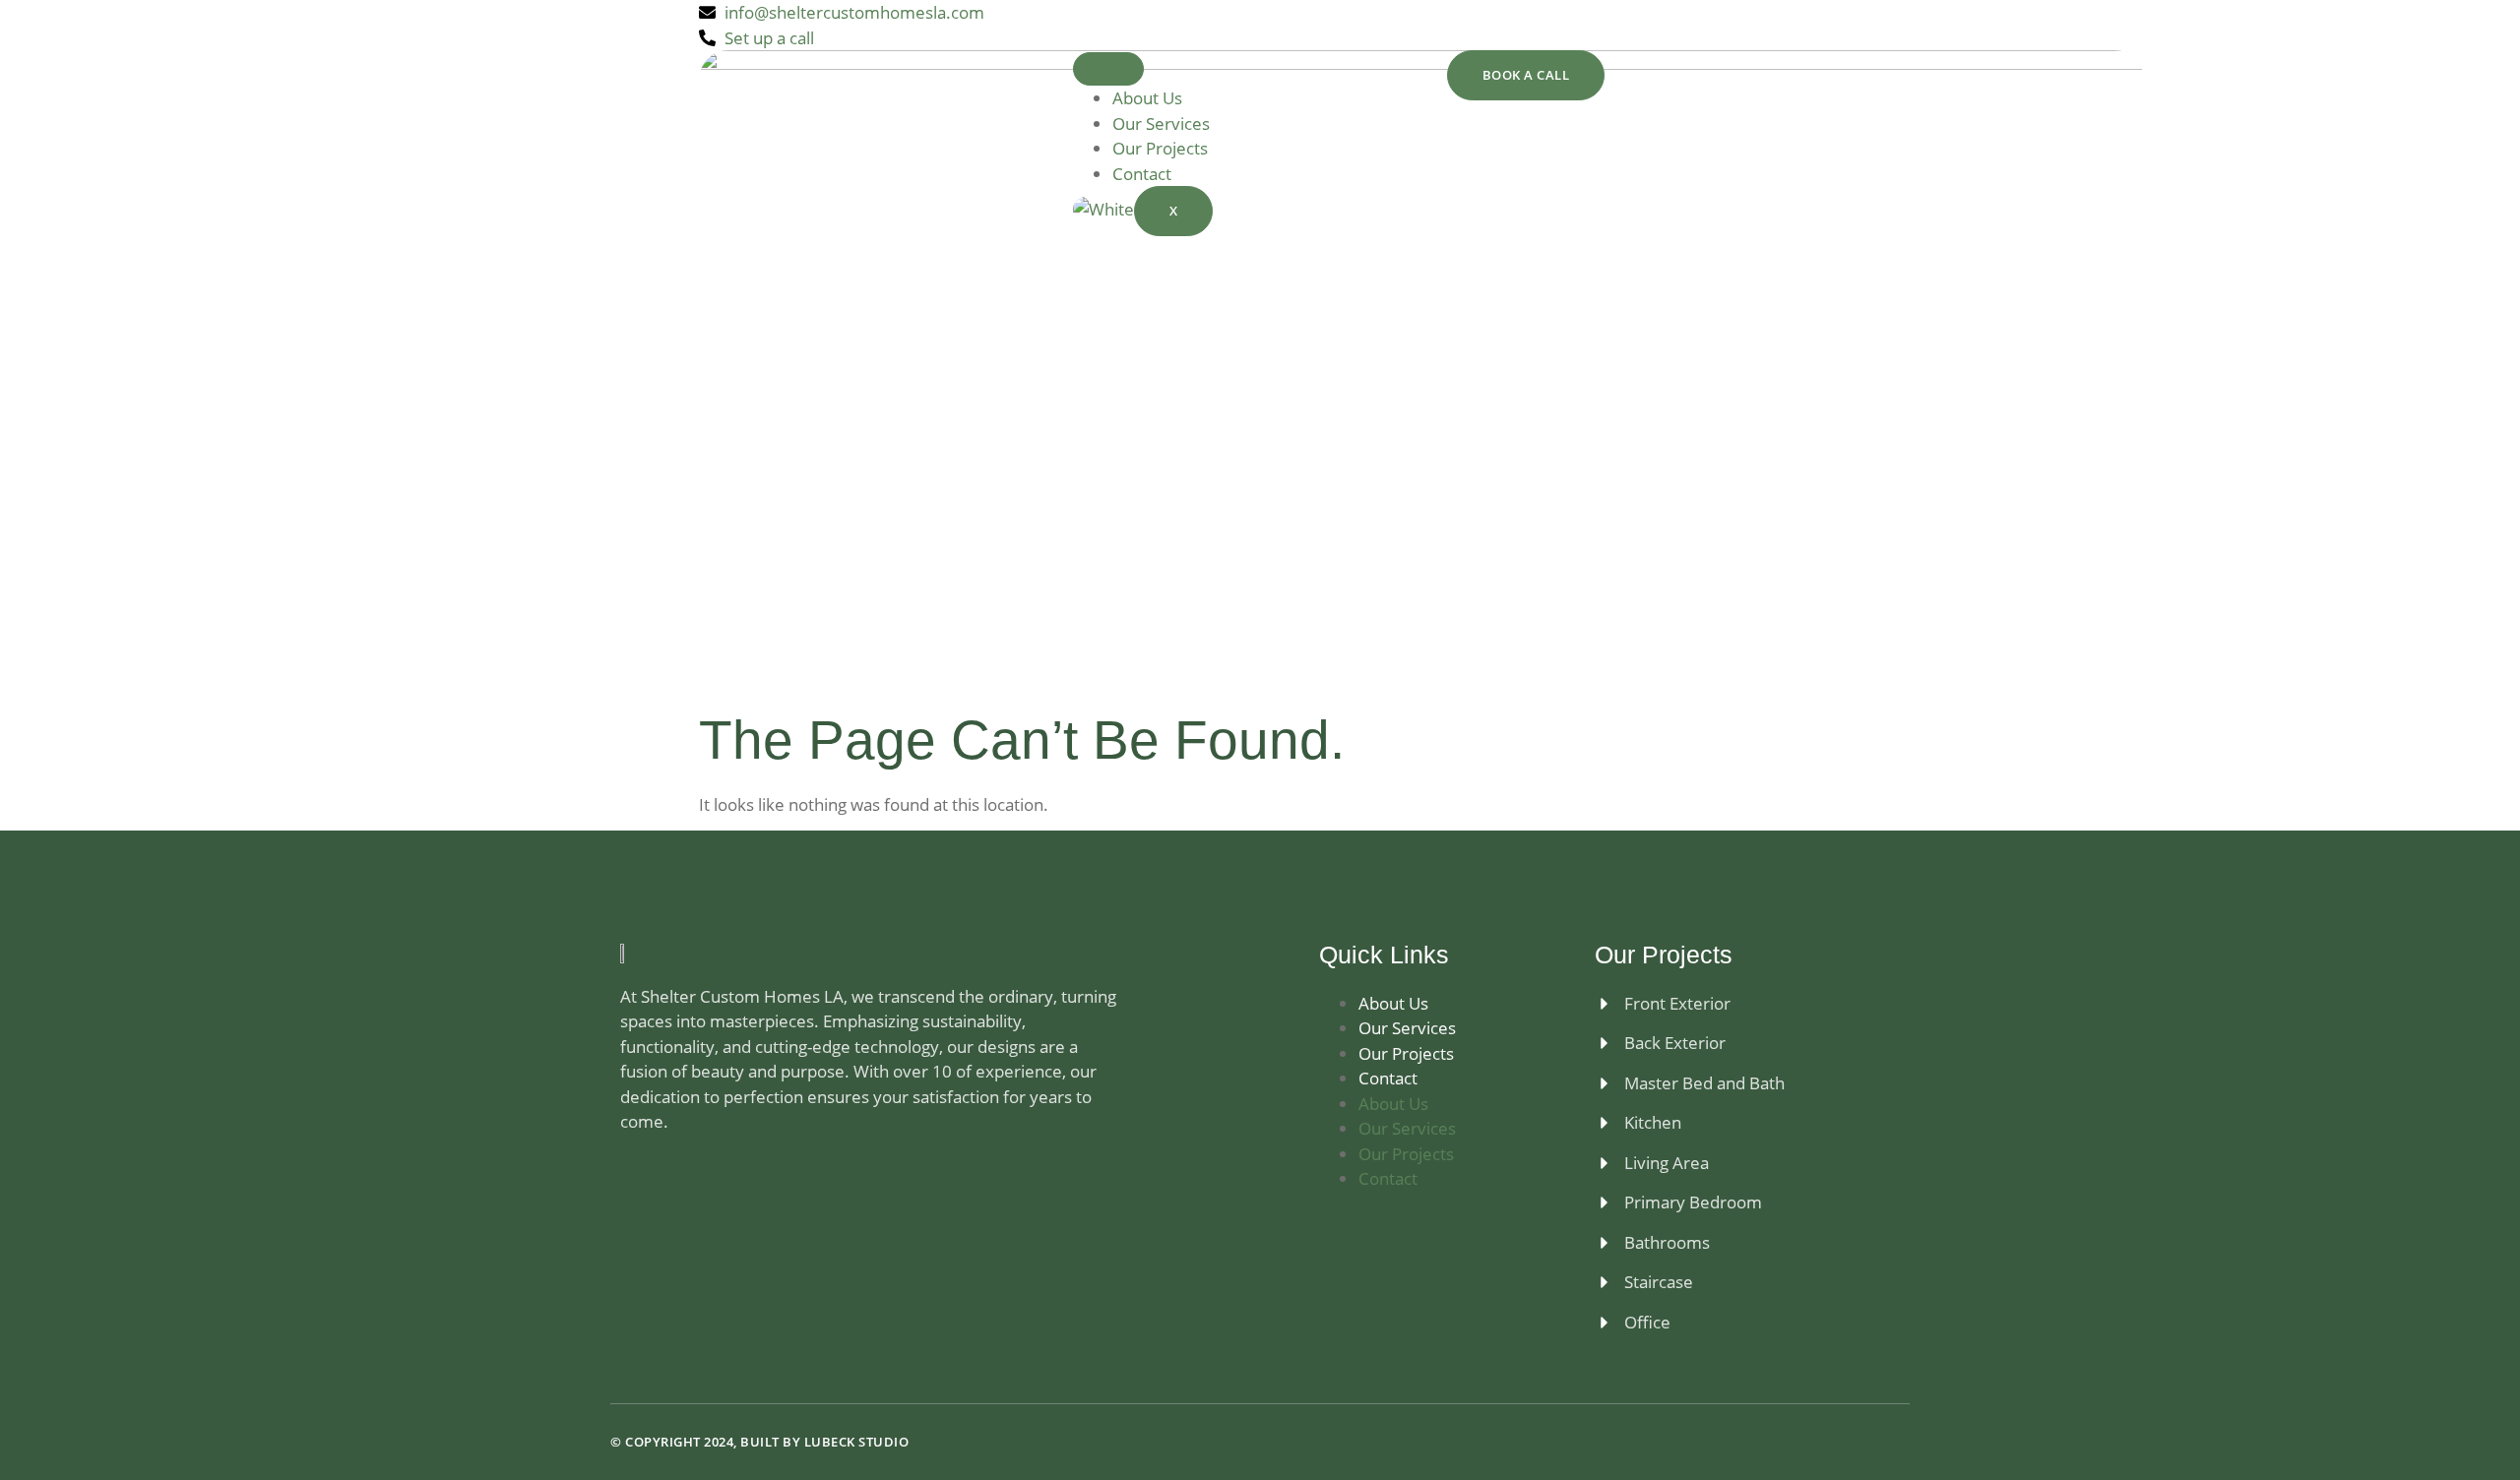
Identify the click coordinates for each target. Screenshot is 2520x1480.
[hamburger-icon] (1108, 69)
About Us (1147, 98)
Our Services (1161, 123)
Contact (1142, 174)
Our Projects (1160, 148)
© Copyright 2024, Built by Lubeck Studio (759, 1442)
